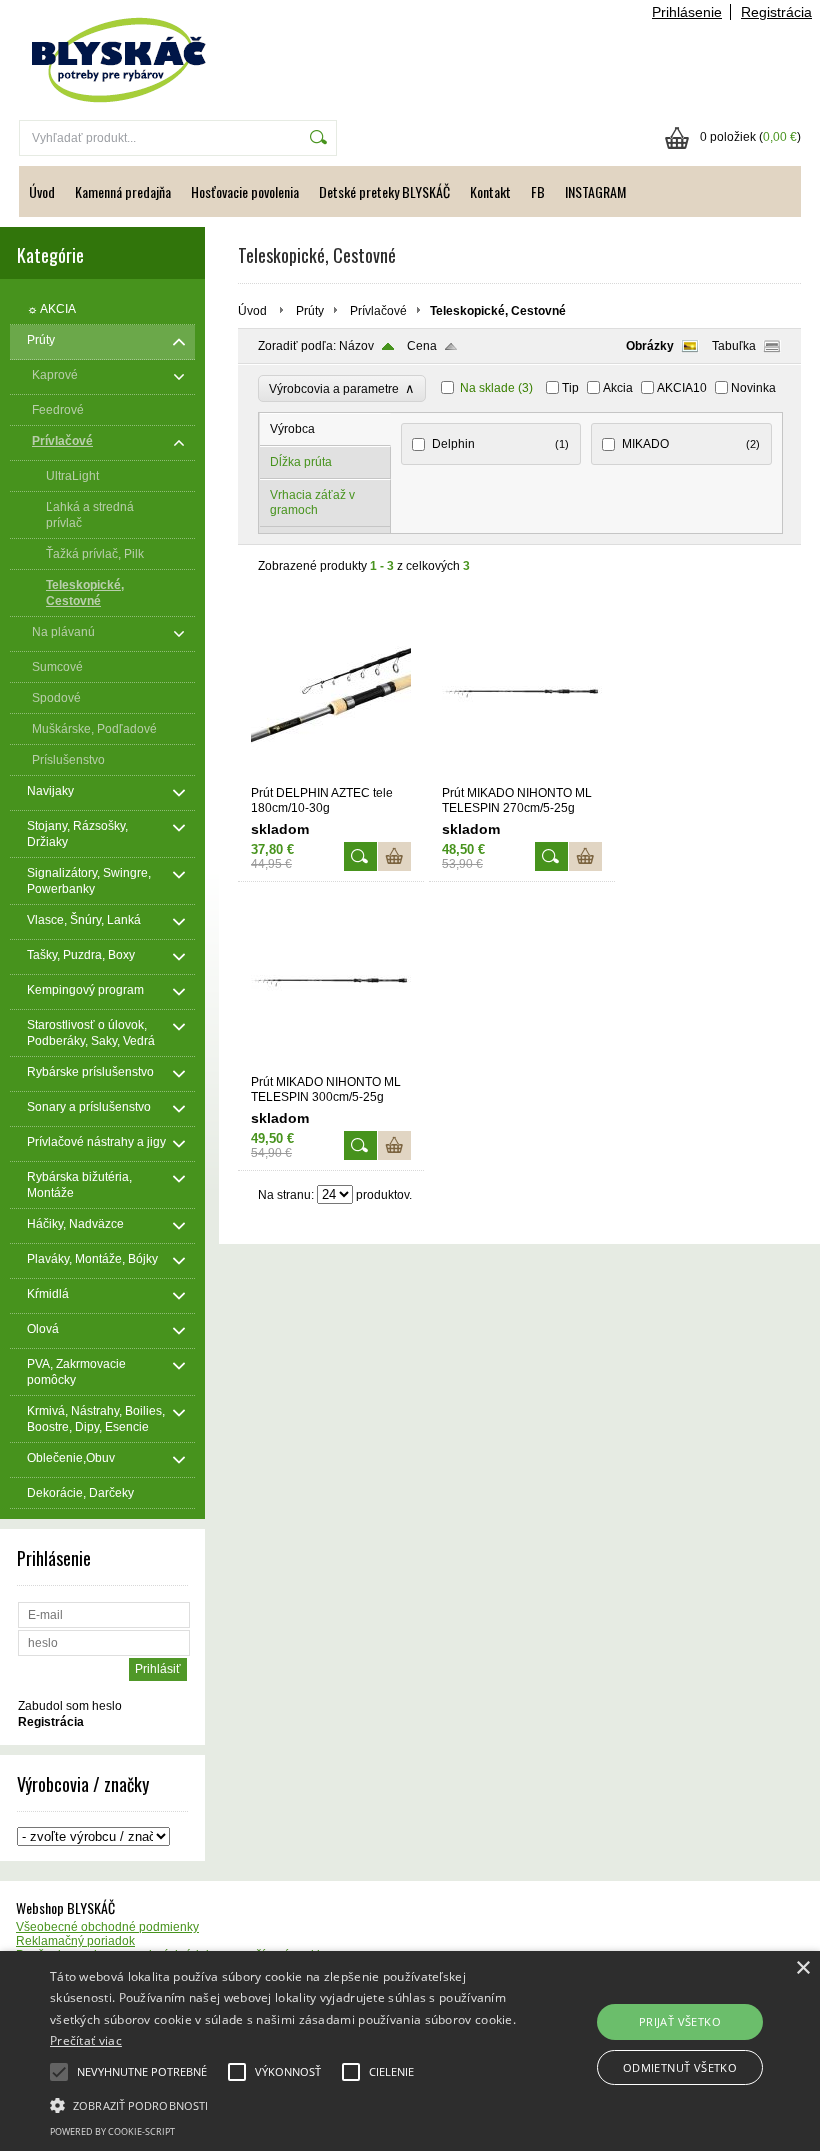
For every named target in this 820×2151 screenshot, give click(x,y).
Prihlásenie (687, 12)
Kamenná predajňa (123, 191)
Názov (356, 346)
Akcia (618, 388)
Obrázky (650, 346)
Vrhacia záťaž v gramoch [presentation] (312, 502)
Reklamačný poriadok (75, 1941)
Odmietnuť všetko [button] (680, 2067)
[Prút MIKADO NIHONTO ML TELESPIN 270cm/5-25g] (522, 777)
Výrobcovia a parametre (342, 388)
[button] (284, 2104)
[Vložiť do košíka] (394, 856)
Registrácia (776, 12)
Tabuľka (734, 346)
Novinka (753, 388)
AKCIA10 (682, 388)
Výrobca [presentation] (292, 429)
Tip (570, 388)
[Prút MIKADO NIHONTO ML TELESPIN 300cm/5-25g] (331, 1066)
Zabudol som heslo (70, 1706)
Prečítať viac (86, 2040)
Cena (422, 346)
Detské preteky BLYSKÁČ (384, 191)
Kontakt (490, 191)
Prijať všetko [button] (680, 2021)
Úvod (42, 191)
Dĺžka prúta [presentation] (301, 462)
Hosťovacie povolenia (245, 191)
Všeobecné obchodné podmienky (107, 1927)
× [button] (802, 1968)
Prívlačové (378, 311)
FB (538, 191)
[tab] (325, 429)
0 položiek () (750, 137)
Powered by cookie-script (112, 2131)
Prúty (310, 311)
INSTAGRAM (595, 191)
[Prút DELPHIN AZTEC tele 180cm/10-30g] (331, 777)
